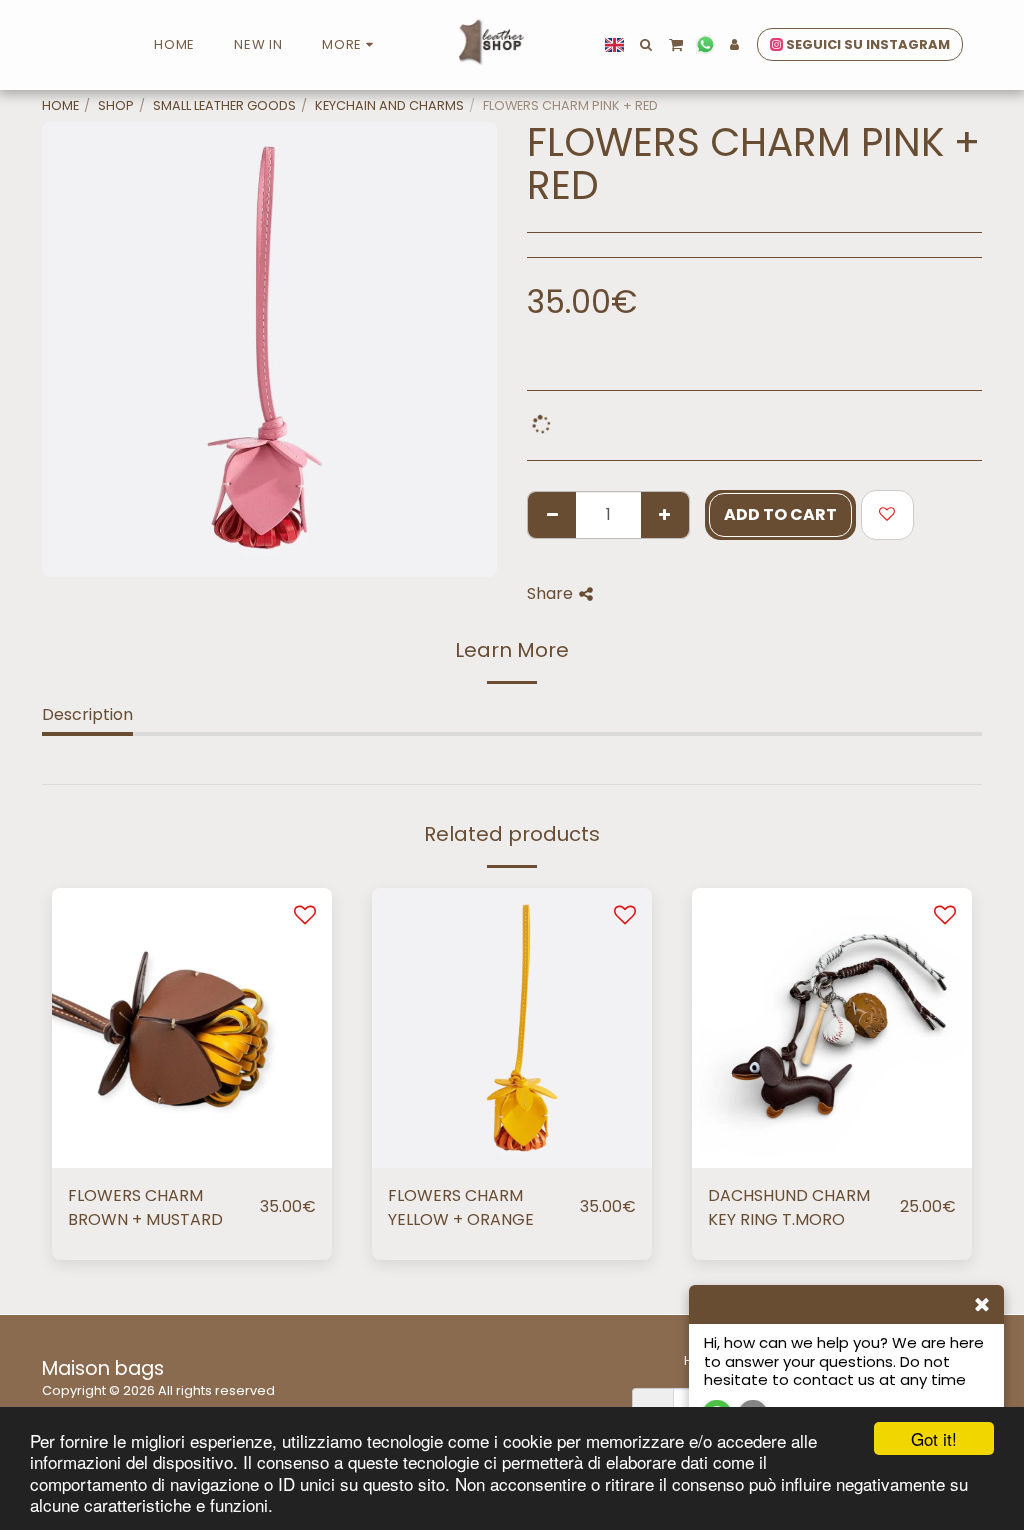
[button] (646, 44)
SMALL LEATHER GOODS (224, 105)
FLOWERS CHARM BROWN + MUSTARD (145, 1207)
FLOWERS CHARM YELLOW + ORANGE (461, 1207)
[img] (192, 1028)
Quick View (192, 1120)
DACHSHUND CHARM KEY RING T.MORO (789, 1207)
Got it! (934, 1438)
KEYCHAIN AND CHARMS (389, 105)
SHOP (116, 105)
